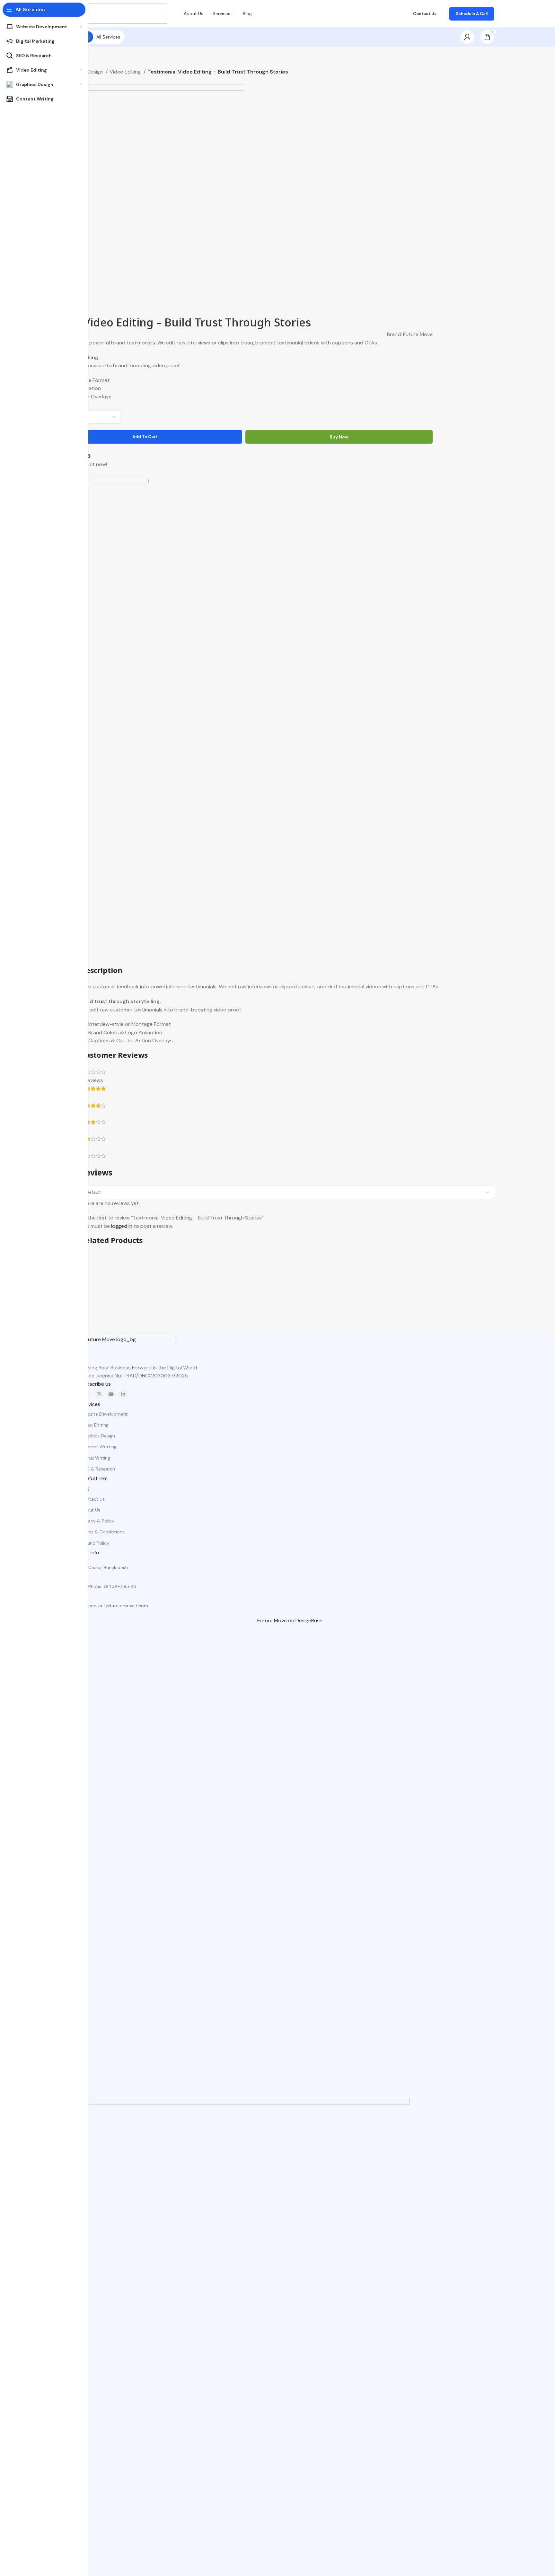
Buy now (339, 437)
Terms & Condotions (103, 1532)
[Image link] (128, 1349)
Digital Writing (95, 1458)
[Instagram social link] (99, 1394)
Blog (85, 1488)
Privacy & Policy (97, 1521)
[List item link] (287, 1586)
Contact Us (93, 1499)
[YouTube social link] (111, 1394)
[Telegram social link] (88, 456)
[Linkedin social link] (123, 1394)
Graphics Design (98, 1436)
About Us (90, 1510)
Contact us (425, 14)
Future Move (418, 334)
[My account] (467, 37)
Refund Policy (95, 1543)
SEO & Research (98, 1469)
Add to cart (145, 437)
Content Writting (99, 1447)
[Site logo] (124, 13)
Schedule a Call (472, 14)
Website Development (104, 1414)
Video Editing (126, 72)
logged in (122, 1226)
